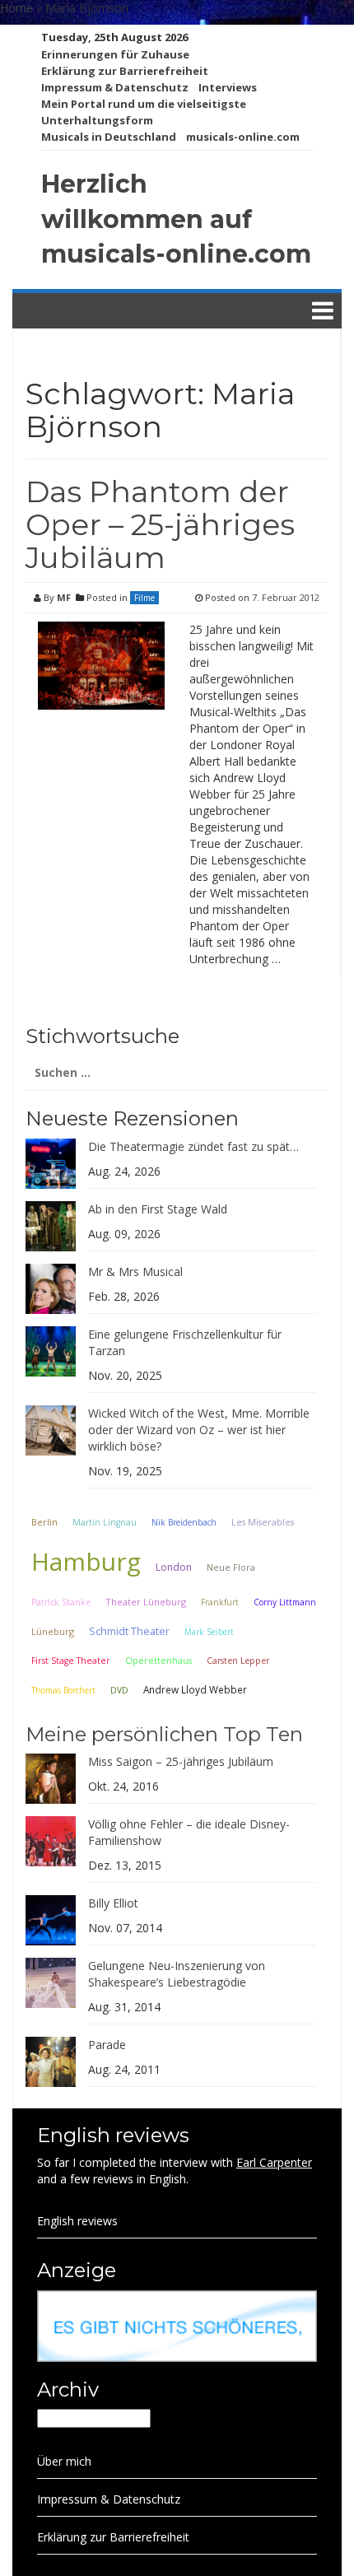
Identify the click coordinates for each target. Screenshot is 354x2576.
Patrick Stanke (61, 1602)
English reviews (77, 2221)
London (174, 1567)
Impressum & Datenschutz (115, 87)
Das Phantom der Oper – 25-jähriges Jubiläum (160, 524)
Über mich (64, 2461)
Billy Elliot (113, 1903)
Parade (107, 2045)
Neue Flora (231, 1567)
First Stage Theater (71, 1661)
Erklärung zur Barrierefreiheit (125, 71)
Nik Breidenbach (184, 1522)
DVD (119, 1690)
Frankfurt (220, 1602)
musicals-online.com (243, 137)
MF (64, 597)
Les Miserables (263, 1522)
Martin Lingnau (105, 1522)
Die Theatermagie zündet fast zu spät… (193, 1146)
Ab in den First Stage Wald (158, 1209)
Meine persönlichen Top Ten (164, 1734)
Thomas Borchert (63, 1690)
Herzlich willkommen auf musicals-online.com (176, 219)
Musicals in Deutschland (109, 137)
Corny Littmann (285, 1602)
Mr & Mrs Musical (135, 1272)
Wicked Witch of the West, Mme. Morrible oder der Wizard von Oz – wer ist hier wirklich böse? (199, 1430)
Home (16, 8)
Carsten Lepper (238, 1661)
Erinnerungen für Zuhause (115, 54)
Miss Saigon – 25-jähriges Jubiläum (181, 1761)
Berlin (44, 1522)
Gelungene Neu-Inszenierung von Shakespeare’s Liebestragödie (177, 1974)
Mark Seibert (209, 1632)
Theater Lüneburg (146, 1602)
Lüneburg (53, 1631)
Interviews (228, 87)
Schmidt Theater (129, 1631)
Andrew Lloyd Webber (195, 1689)
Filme (144, 598)
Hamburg (86, 1561)
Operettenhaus (158, 1661)
